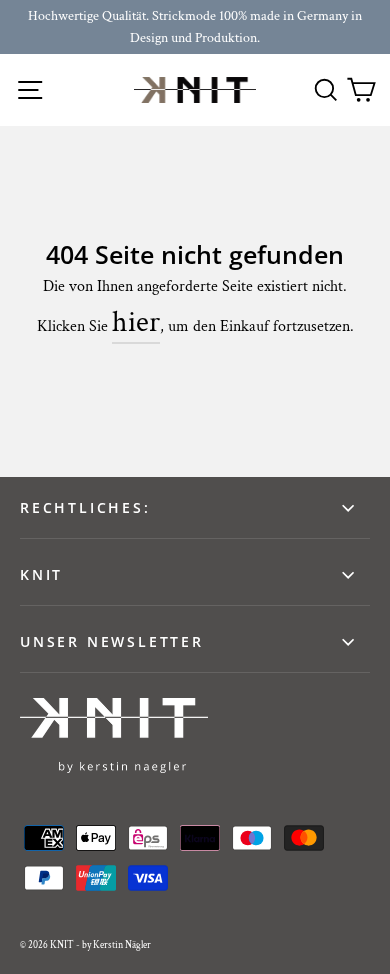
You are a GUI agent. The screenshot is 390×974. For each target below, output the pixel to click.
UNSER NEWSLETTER (112, 641)
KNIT (41, 574)
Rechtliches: (85, 507)
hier (136, 322)
